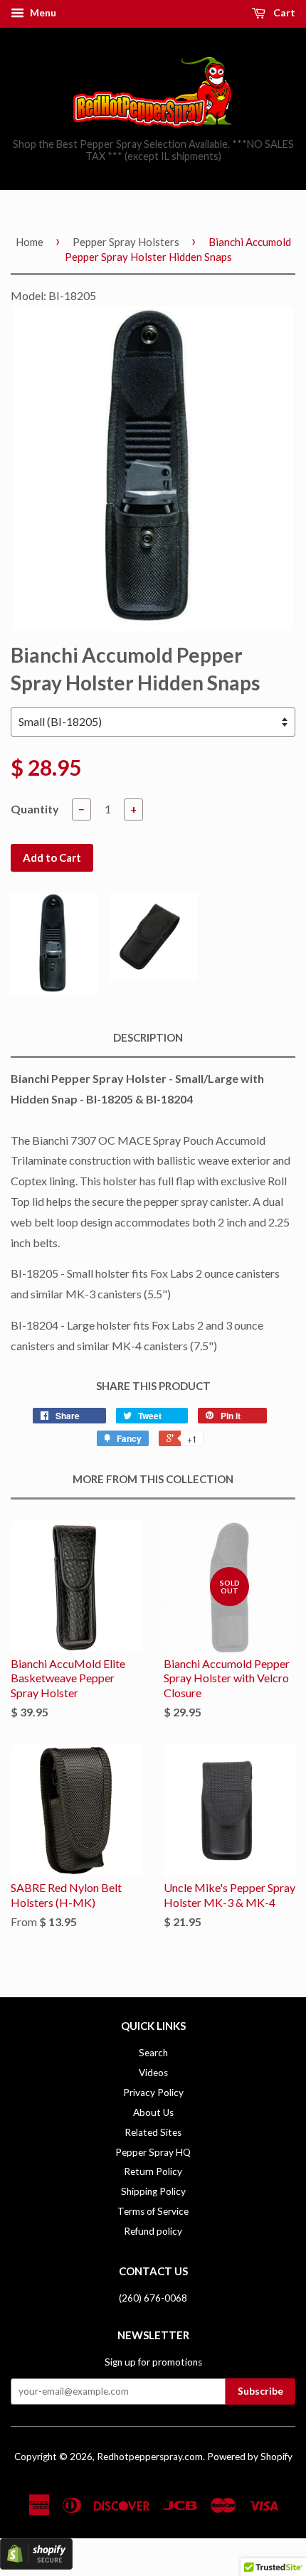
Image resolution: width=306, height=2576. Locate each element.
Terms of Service (153, 2211)
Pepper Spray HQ (153, 2152)
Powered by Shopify (250, 2457)
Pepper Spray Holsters (126, 242)
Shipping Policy (153, 2191)
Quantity (35, 809)
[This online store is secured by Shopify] (36, 2565)
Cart (283, 12)
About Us (153, 2112)
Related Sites (153, 2132)
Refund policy (153, 2231)
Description (148, 1037)
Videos (153, 2073)
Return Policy (153, 2171)
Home (30, 242)
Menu (42, 12)
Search (153, 2053)
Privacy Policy (153, 2093)
